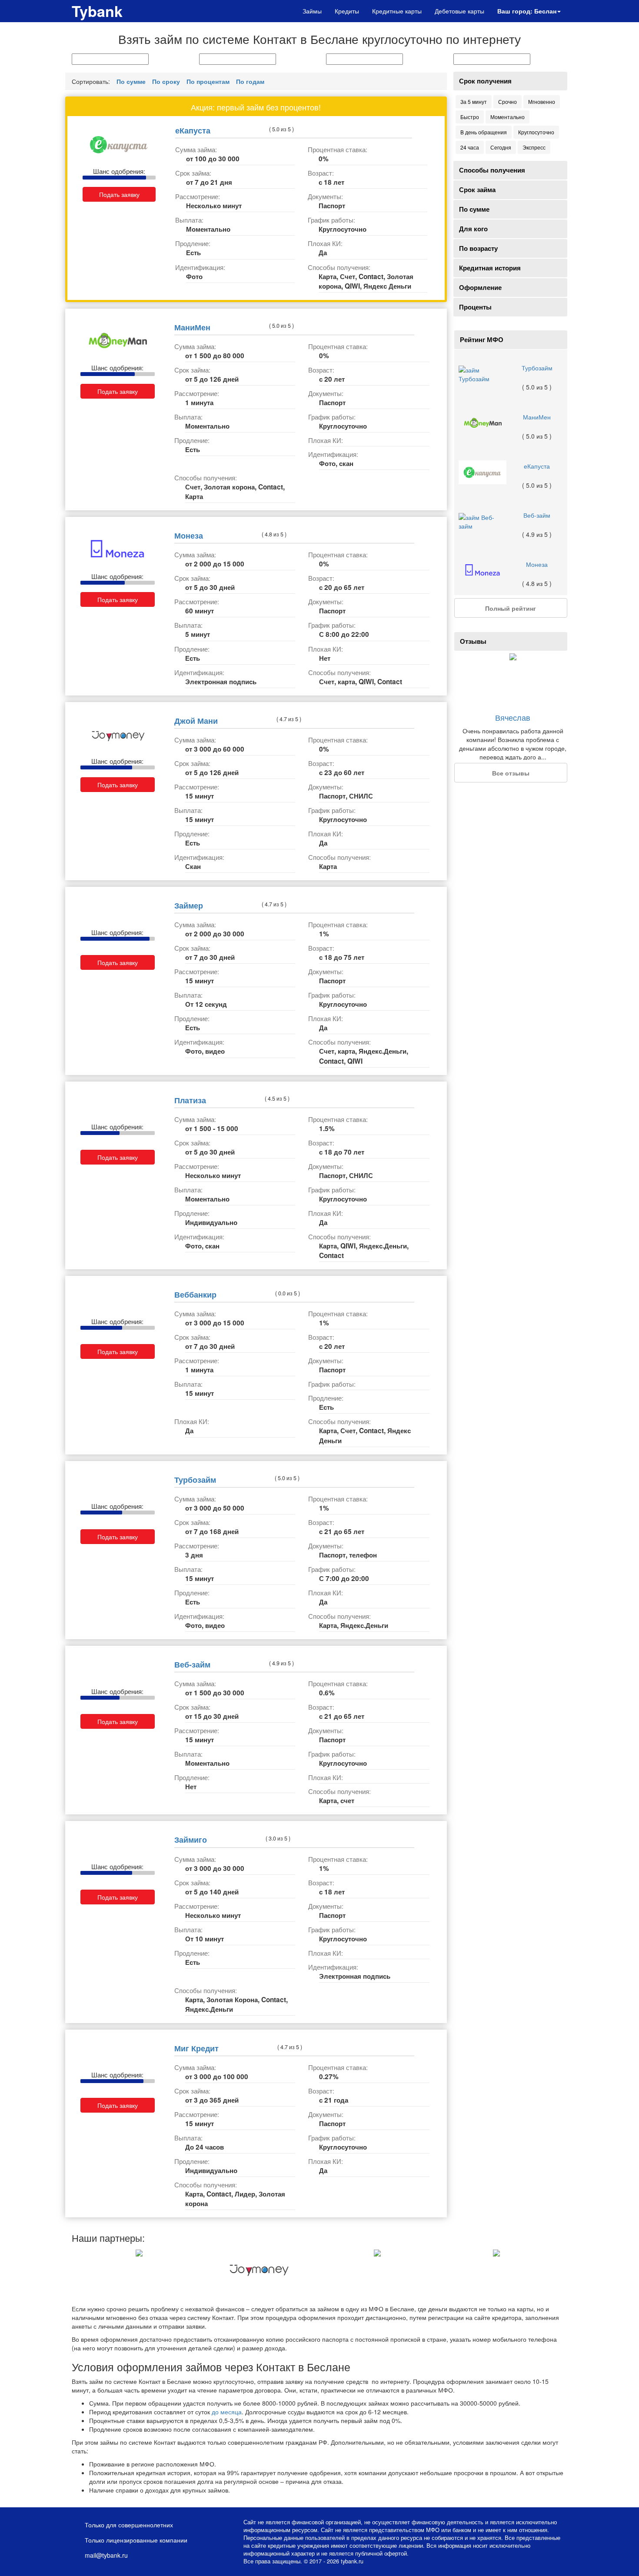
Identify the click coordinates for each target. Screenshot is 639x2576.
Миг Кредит (196, 2048)
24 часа (470, 147)
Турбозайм (195, 1479)
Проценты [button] (475, 307)
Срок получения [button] (485, 81)
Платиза (190, 1100)
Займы (312, 11)
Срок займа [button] (477, 190)
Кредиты (347, 11)
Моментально (508, 117)
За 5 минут (474, 102)
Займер (189, 905)
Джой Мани (196, 721)
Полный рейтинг (511, 608)
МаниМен (192, 327)
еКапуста (193, 130)
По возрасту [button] (478, 248)
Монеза (189, 535)
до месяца (227, 2412)
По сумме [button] (474, 209)
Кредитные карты (397, 11)
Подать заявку (119, 194)
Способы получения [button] (492, 170)
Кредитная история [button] (490, 268)
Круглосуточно (536, 132)
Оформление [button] (480, 287)
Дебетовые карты (459, 11)
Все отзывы (511, 773)
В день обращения (484, 132)
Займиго (191, 1839)
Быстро (470, 117)
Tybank (97, 11)
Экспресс (534, 147)
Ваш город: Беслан (527, 11)
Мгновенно (542, 102)
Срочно (508, 102)
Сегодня (501, 147)
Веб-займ (192, 1664)
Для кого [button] (473, 229)
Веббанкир (195, 1294)
